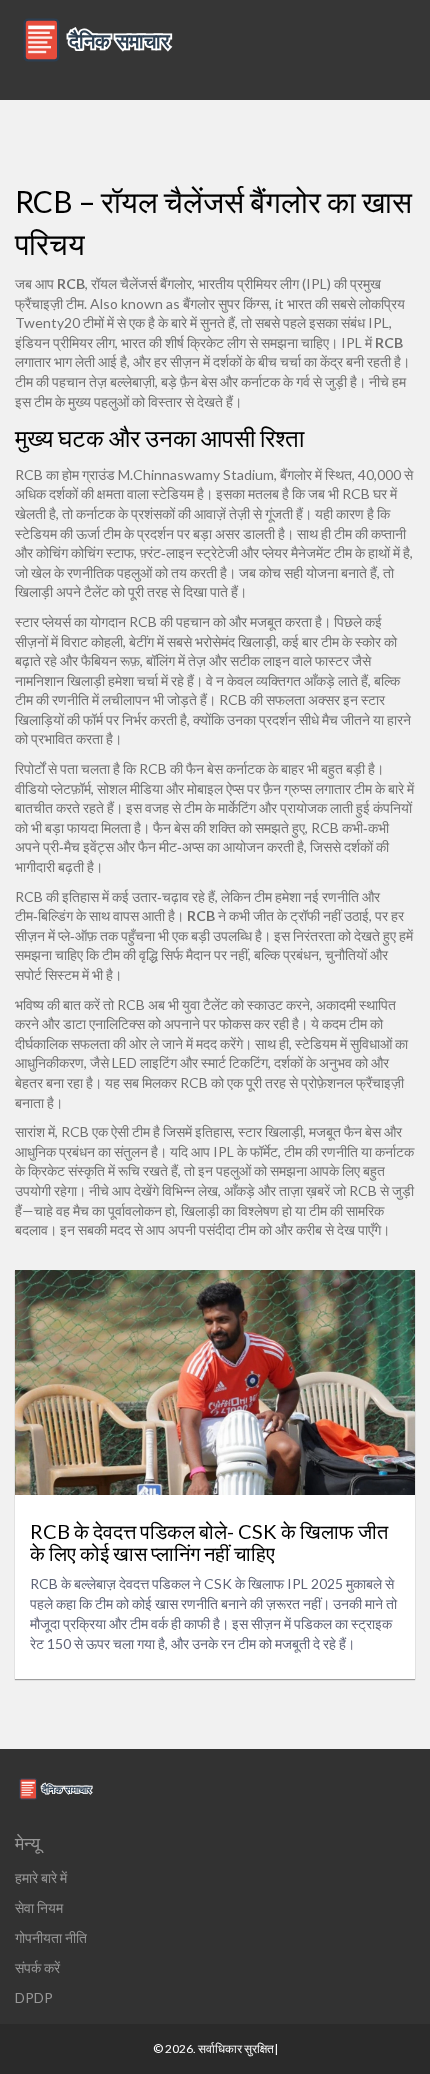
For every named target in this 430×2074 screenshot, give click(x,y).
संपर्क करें (37, 1967)
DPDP (34, 1997)
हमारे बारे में (41, 1877)
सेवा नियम (39, 1907)
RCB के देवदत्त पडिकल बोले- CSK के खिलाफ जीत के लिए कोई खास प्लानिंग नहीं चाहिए (209, 1542)
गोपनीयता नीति (51, 1937)
